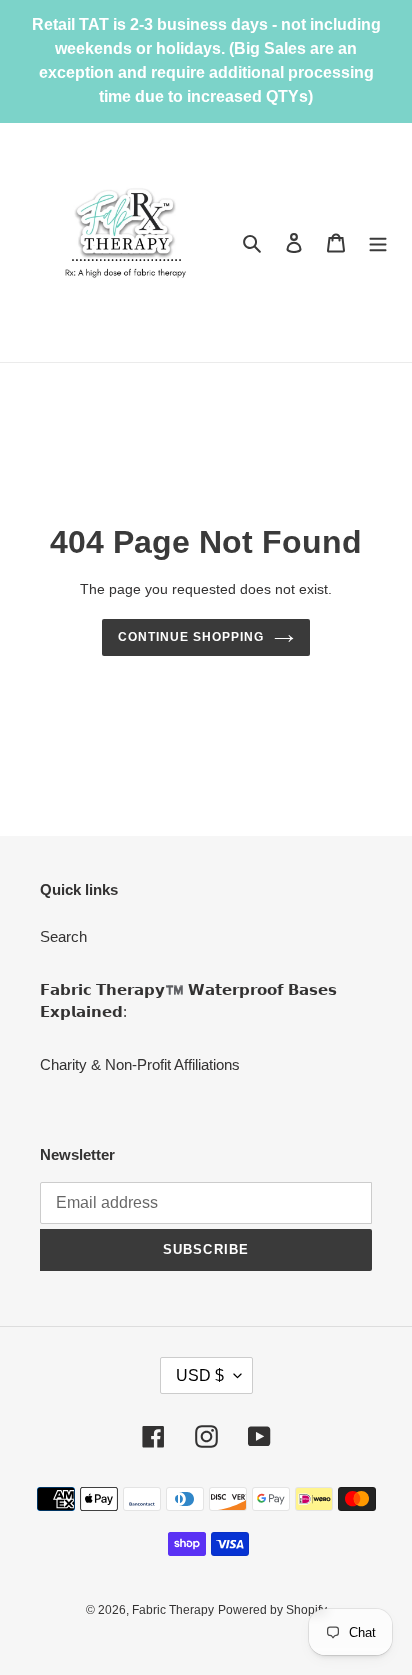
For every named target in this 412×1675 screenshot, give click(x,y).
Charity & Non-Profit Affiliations (140, 1064)
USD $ (200, 1375)
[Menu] (378, 242)
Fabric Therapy (173, 1610)
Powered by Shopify (272, 1610)
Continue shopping (191, 637)
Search (63, 936)
